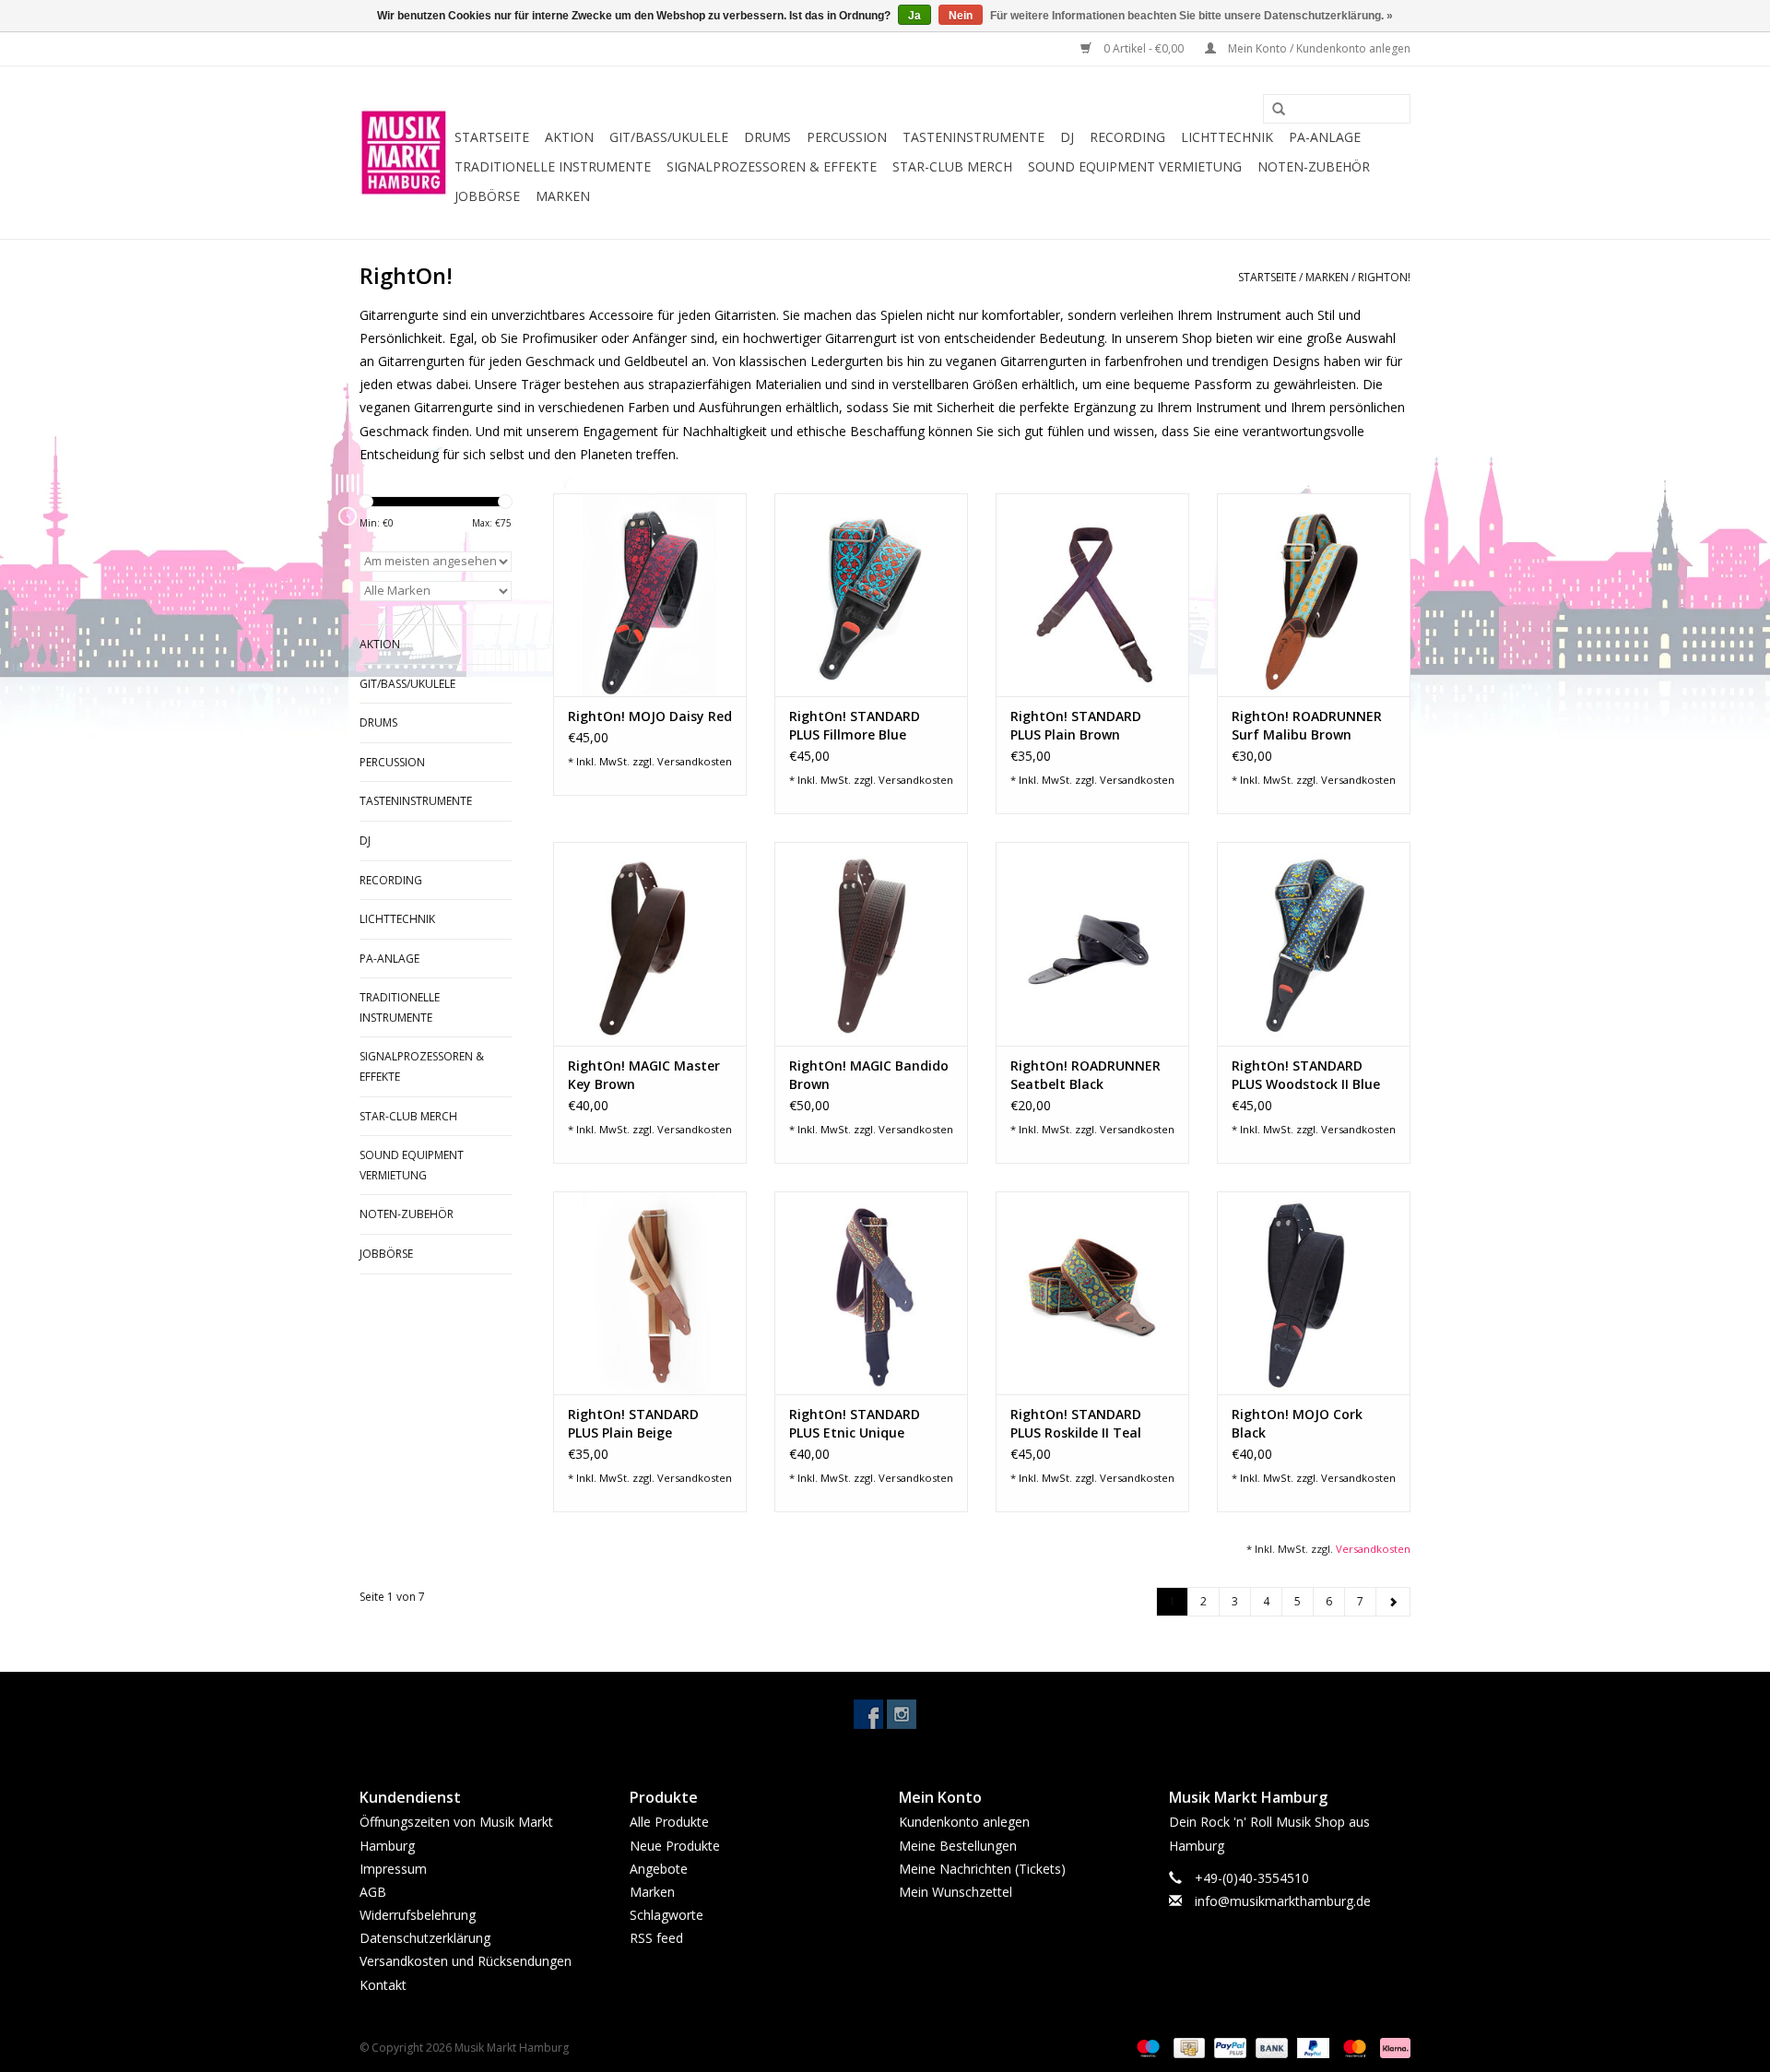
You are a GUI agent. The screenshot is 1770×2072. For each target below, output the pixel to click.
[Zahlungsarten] (1146, 2047)
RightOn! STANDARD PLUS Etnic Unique (855, 1423)
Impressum (393, 1869)
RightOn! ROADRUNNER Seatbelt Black (1086, 1075)
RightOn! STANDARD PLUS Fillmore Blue (855, 725)
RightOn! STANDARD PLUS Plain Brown (1076, 725)
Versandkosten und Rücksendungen (466, 1961)
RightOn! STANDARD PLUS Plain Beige (633, 1423)
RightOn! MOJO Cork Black (1297, 1423)
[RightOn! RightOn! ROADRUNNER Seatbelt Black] (1092, 943)
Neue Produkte (675, 1846)
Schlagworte (667, 1915)
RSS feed (656, 1938)
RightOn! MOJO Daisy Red (650, 716)
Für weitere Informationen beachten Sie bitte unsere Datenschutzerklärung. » (1192, 16)
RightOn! (1384, 277)
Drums (767, 137)
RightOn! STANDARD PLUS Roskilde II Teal (1076, 1423)
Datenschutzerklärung (425, 1938)
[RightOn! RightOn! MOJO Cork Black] (1314, 1293)
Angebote (659, 1869)
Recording (1127, 137)
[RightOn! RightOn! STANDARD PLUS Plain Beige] (650, 1293)
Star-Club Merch (952, 166)
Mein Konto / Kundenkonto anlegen (1318, 48)
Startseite (492, 137)
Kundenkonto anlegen (964, 1822)
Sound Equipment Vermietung (1135, 166)
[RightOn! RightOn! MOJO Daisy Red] (650, 595)
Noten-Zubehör (1314, 166)
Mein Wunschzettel (956, 1892)
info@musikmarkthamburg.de (1283, 1901)
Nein (961, 16)
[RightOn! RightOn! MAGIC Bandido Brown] (871, 943)
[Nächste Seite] (1393, 1602)
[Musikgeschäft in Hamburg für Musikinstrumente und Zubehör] (404, 153)
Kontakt (383, 1985)
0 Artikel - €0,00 (1144, 48)
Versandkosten (695, 761)
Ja (914, 16)
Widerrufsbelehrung (418, 1915)
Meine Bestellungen (958, 1846)
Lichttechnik (1227, 137)
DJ (1067, 137)
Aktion (569, 137)
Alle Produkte (669, 1822)
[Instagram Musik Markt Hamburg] (902, 1714)
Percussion (847, 137)
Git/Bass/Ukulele (669, 137)
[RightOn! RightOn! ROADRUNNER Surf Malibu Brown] (1314, 595)
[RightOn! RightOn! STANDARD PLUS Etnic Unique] (871, 1293)
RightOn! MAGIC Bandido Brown (869, 1075)
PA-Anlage (1325, 137)
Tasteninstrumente (973, 137)
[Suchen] (1272, 110)
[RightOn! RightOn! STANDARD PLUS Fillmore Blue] (871, 595)
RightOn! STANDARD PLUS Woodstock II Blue (1306, 1075)
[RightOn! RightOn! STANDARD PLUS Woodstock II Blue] (1314, 943)
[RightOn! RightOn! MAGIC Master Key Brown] (650, 943)
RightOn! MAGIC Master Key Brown (644, 1075)
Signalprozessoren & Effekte (772, 166)
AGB (373, 1892)
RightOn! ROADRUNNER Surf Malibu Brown (1307, 725)
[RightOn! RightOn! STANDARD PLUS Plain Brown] (1092, 595)
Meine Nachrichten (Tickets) (982, 1869)
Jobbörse (487, 196)
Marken (563, 196)
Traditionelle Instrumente (553, 166)
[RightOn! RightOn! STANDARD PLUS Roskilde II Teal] (1092, 1293)
